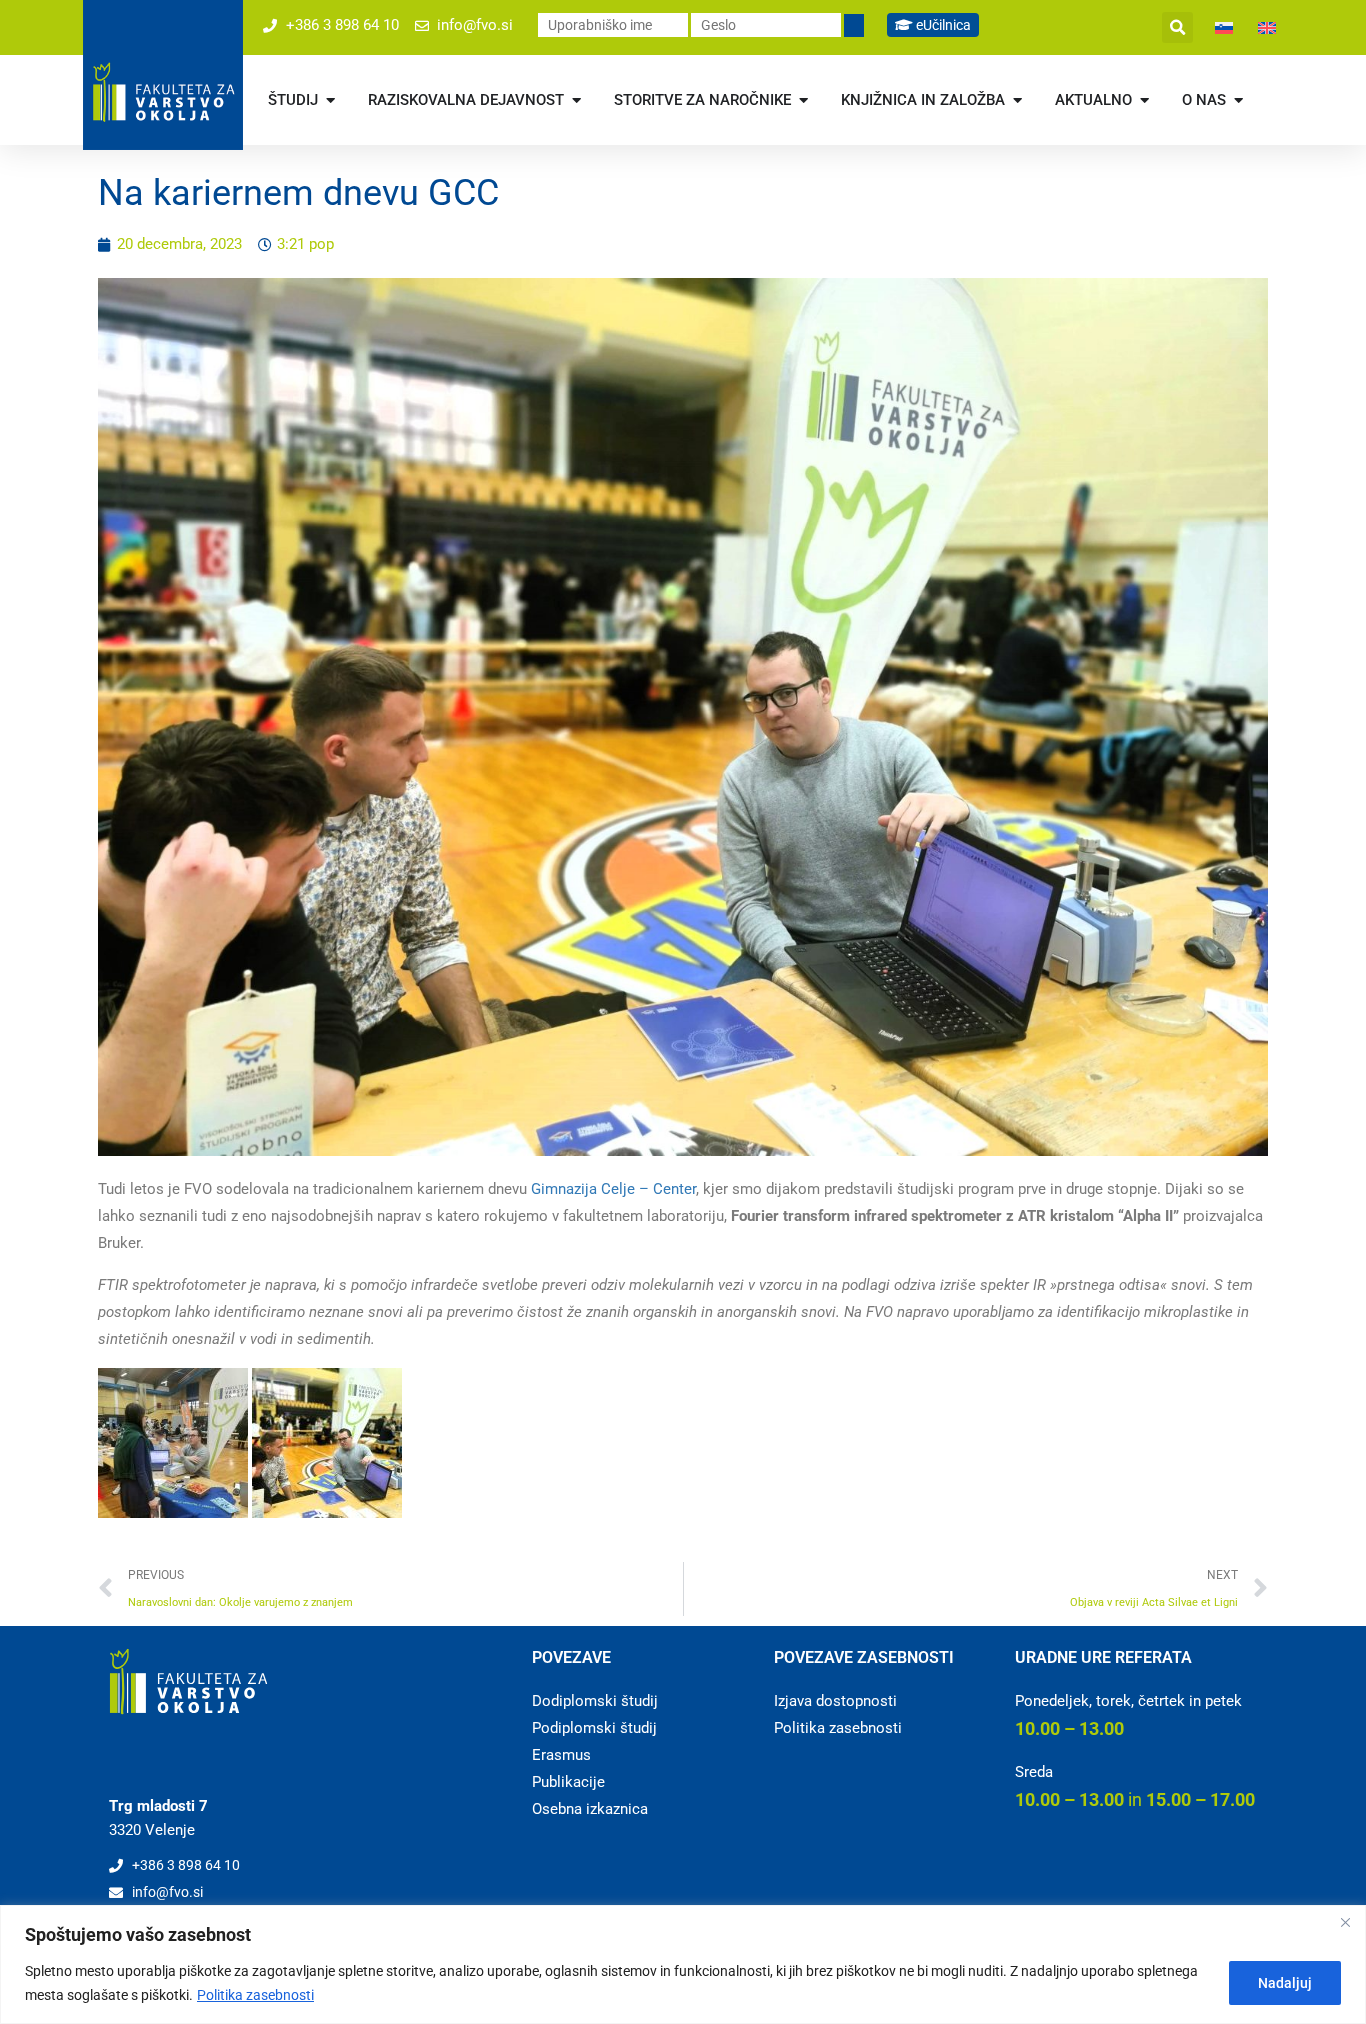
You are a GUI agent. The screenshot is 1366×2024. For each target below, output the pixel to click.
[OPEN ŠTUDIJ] (330, 100)
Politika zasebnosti (255, 1995)
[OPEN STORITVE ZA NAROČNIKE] (803, 100)
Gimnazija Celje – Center (613, 1189)
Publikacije (568, 1782)
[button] (1177, 27)
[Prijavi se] (854, 25)
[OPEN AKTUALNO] (1144, 100)
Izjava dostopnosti (835, 1701)
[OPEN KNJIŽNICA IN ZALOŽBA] (1017, 100)
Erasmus (561, 1755)
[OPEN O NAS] (1238, 100)
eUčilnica (942, 25)
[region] (683, 1964)
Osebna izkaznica (590, 1809)
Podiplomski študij (594, 1728)
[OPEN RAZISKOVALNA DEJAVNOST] (576, 100)
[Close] (1345, 1922)
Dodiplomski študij (595, 1701)
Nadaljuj (1285, 1983)
